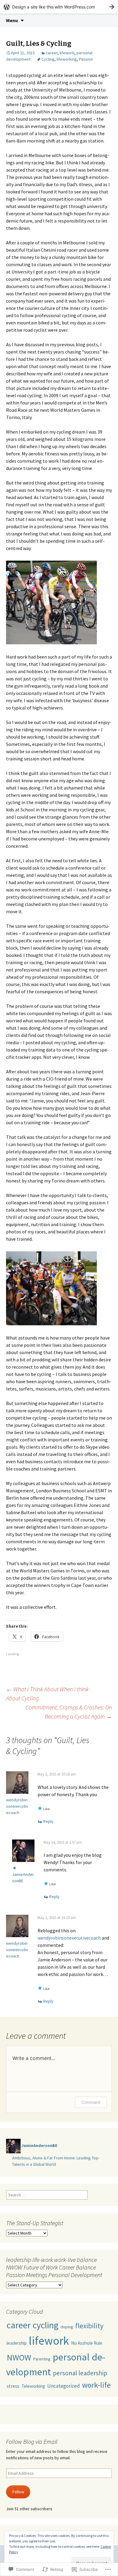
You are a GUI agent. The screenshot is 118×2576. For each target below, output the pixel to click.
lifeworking (67, 59)
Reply (48, 1821)
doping (67, 2327)
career (52, 53)
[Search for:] (107, 21)
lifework (67, 53)
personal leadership (80, 2373)
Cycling (48, 59)
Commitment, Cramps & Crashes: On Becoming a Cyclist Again (69, 1712)
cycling (46, 2325)
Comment (91, 2102)
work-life (96, 2385)
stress (13, 2386)
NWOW (19, 2357)
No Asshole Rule (87, 2343)
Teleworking (33, 2386)
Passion (86, 59)
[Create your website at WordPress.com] (59, 7)
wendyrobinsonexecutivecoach (17, 1806)
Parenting (42, 2359)
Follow (18, 2492)
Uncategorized (64, 2386)
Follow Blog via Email (32, 2442)
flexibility (89, 2326)
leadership (17, 2343)
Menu (12, 20)
